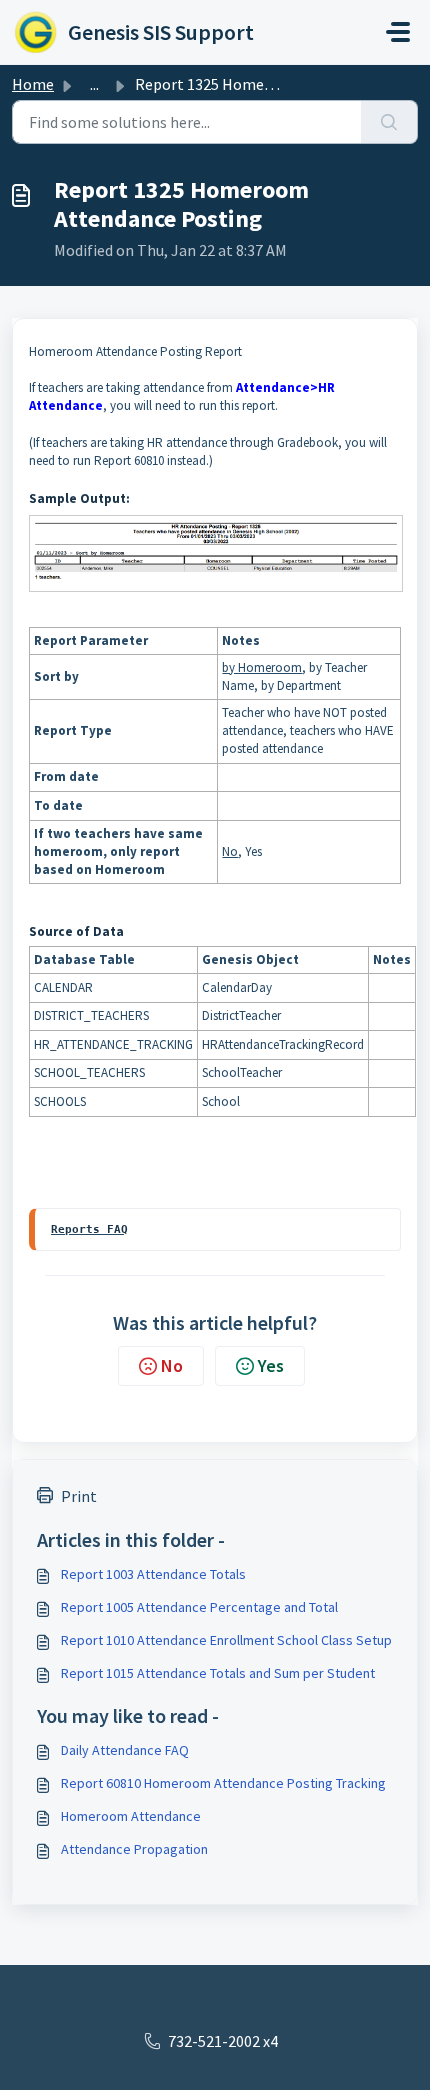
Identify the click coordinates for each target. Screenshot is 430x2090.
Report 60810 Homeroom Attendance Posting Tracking (223, 1783)
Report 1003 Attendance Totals (153, 1574)
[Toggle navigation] (398, 32)
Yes (271, 1365)
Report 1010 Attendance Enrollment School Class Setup (226, 1640)
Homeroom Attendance (131, 1816)
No (172, 1365)
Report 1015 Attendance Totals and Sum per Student (218, 1673)
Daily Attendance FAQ (125, 1750)
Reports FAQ (89, 1229)
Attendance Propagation (134, 1849)
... (94, 84)
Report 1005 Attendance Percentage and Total (199, 1607)
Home (33, 84)
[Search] (389, 122)
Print (79, 1496)
